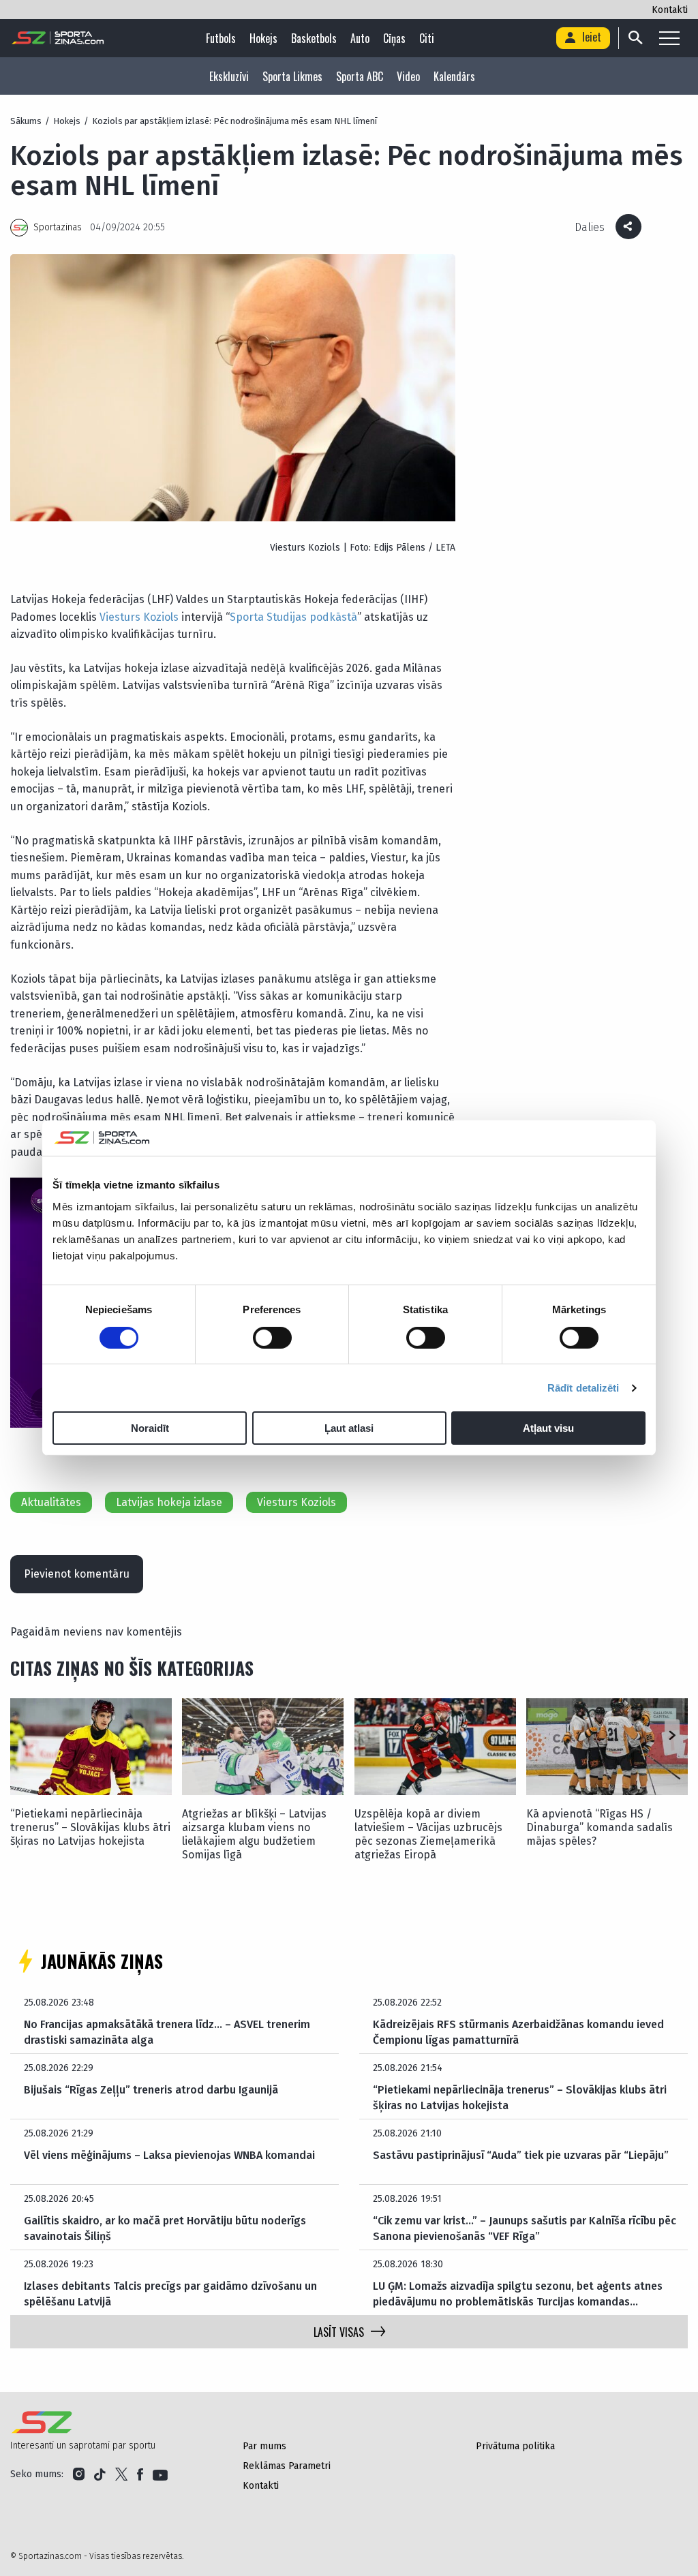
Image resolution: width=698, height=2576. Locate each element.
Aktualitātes (51, 1502)
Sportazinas (58, 227)
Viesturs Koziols (139, 617)
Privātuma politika (515, 2446)
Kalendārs (454, 76)
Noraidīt (150, 1428)
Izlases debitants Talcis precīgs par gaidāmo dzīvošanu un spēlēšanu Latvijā (170, 2294)
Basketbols (314, 38)
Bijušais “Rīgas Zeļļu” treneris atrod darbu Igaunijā (151, 2090)
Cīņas (394, 38)
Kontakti (670, 10)
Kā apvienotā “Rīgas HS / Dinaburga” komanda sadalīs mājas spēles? (600, 1827)
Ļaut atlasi (349, 1428)
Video (408, 76)
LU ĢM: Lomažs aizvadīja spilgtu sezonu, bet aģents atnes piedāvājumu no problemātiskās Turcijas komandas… (518, 2294)
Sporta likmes (292, 76)
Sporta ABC (360, 76)
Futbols (221, 38)
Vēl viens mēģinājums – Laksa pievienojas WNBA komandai (169, 2155)
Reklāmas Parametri (287, 2466)
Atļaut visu (548, 1428)
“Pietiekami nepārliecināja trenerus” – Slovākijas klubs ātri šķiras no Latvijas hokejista (90, 1827)
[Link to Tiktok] (100, 2474)
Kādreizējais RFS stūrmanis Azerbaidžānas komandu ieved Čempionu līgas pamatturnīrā (518, 2032)
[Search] (635, 38)
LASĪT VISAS (339, 2332)
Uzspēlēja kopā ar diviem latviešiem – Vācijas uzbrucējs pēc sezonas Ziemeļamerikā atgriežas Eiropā (428, 1834)
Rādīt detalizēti (583, 1388)
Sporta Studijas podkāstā (293, 617)
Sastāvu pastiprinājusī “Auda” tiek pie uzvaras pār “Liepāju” (521, 2155)
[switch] (272, 1338)
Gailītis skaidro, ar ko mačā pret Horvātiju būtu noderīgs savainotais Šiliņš (165, 2228)
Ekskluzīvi (229, 76)
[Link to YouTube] (160, 2474)
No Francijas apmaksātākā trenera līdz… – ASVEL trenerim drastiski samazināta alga (167, 2032)
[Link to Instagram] (79, 2474)
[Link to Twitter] (121, 2474)
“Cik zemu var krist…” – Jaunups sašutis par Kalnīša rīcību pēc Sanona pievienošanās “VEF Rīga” (525, 2228)
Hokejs (263, 38)
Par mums (264, 2446)
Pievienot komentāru (77, 1574)
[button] (672, 1736)
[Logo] (58, 38)
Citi (427, 38)
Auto (360, 38)
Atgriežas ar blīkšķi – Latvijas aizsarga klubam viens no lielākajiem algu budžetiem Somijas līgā (254, 1834)
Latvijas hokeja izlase (169, 1502)
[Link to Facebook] (140, 2474)
